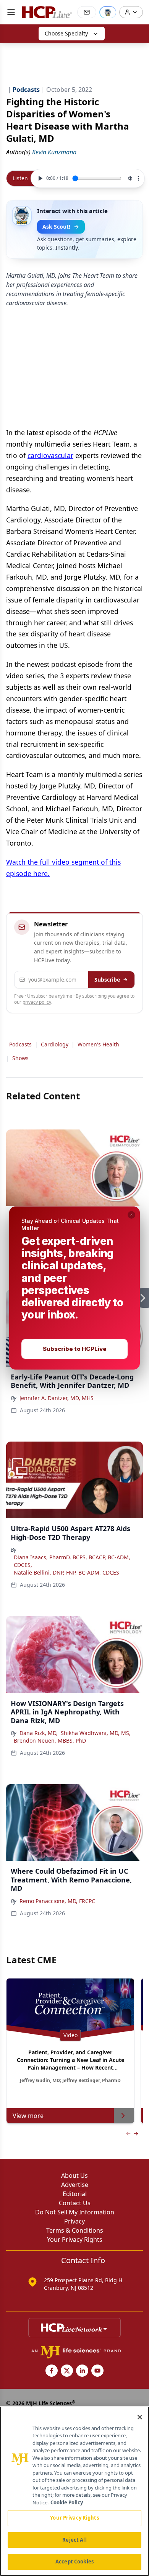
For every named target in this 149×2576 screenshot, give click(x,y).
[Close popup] (131, 1215)
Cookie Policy (67, 2502)
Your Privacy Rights (74, 2518)
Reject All (74, 2540)
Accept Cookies (74, 2562)
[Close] (140, 2417)
